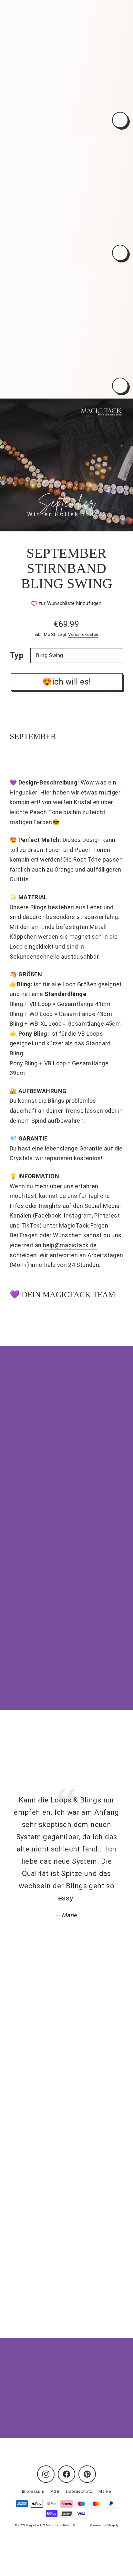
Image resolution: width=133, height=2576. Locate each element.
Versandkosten (83, 634)
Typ (17, 655)
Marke (105, 2491)
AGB (55, 2491)
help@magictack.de (70, 1245)
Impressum (33, 2491)
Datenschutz (79, 2491)
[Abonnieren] (110, 2410)
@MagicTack (51, 2205)
